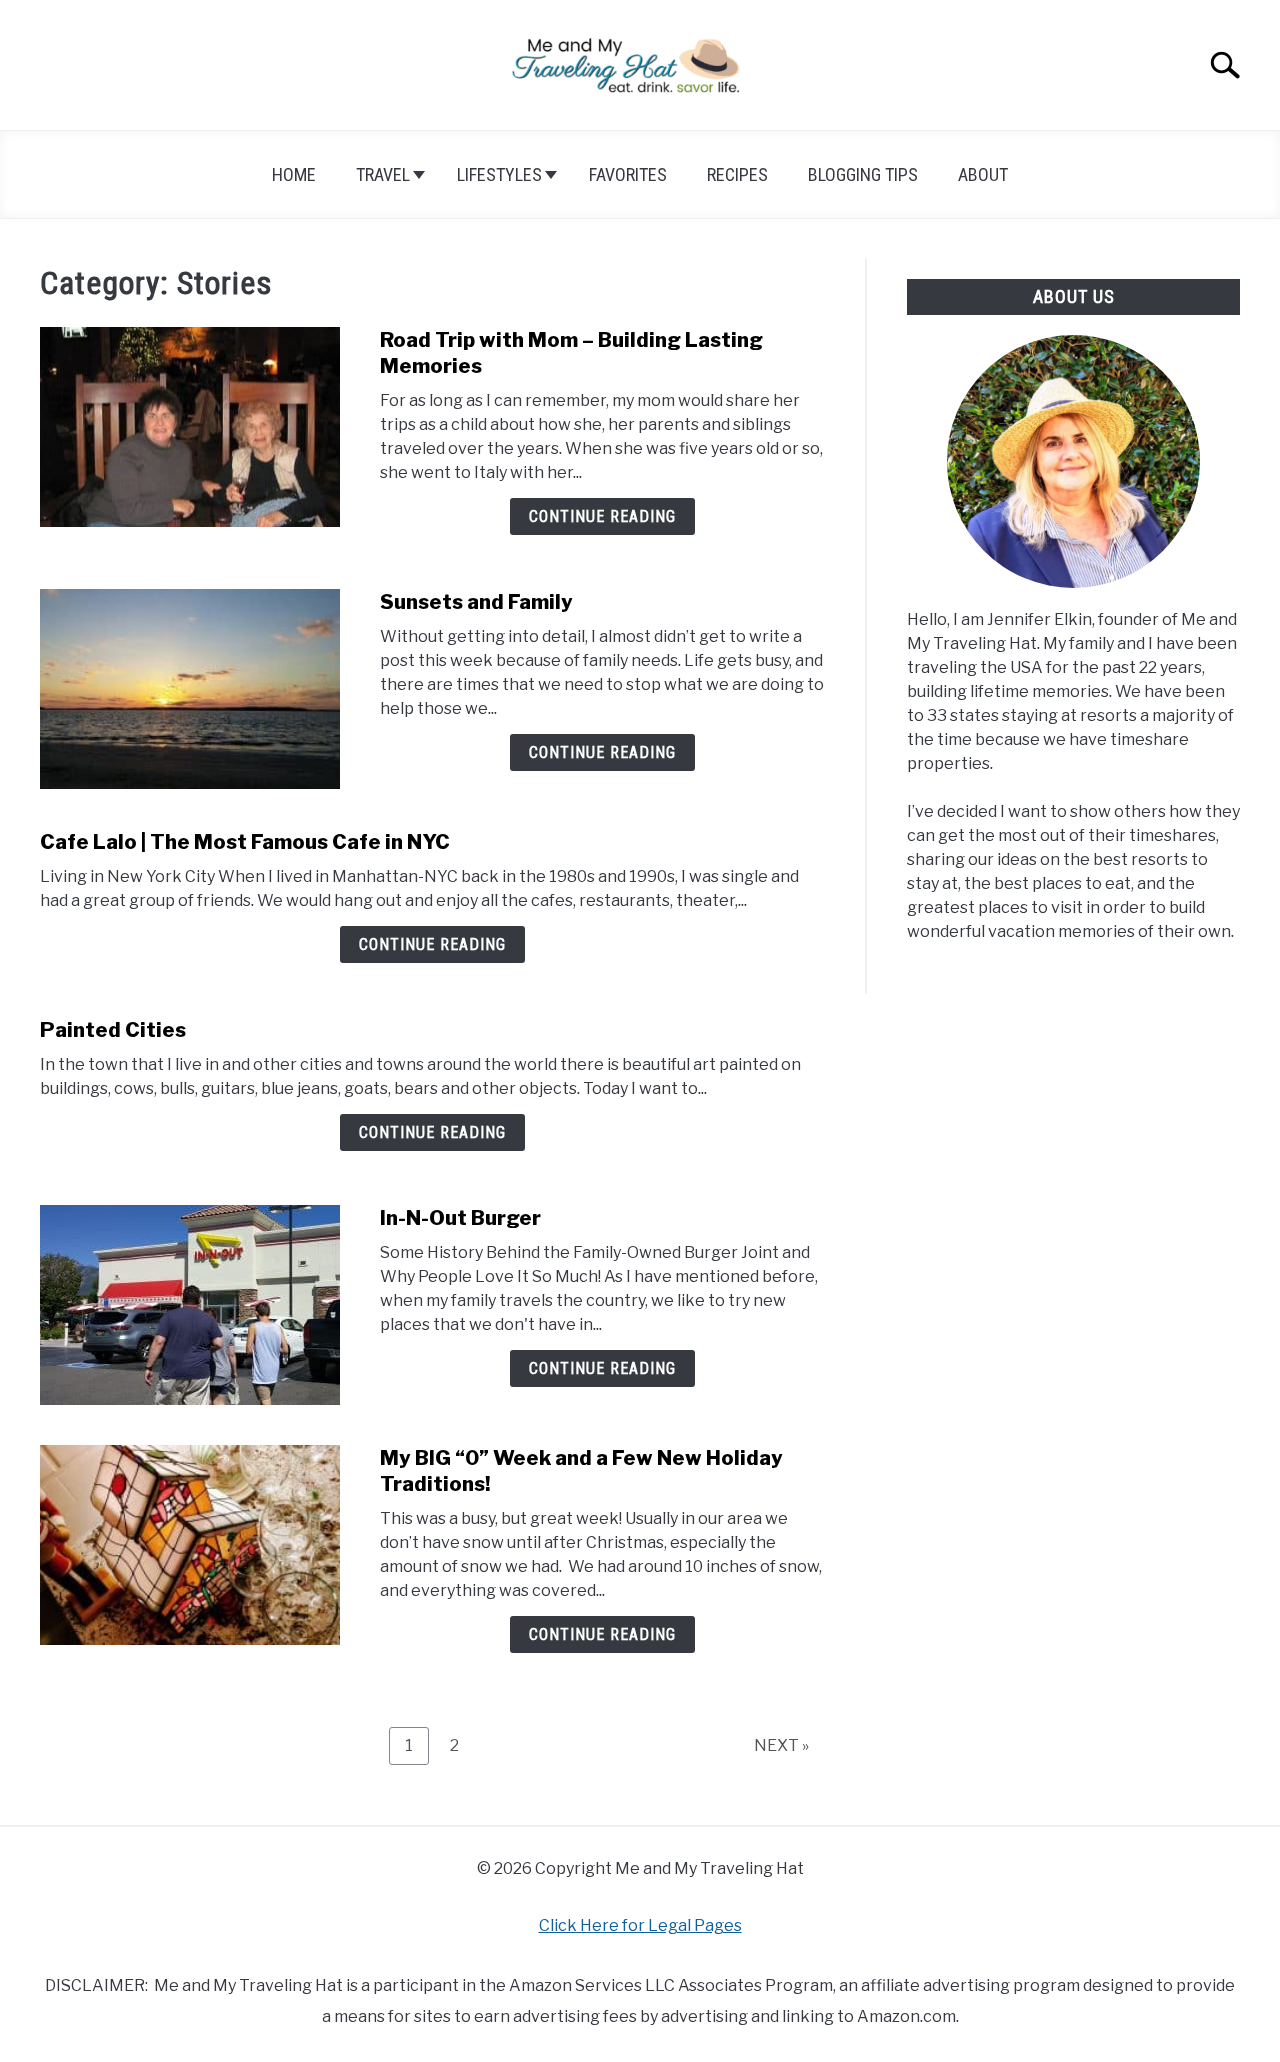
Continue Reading (602, 516)
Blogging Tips (863, 174)
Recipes (737, 174)
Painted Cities (113, 1030)
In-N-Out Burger (460, 1218)
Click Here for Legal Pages (640, 1925)
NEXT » (781, 1745)
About (983, 174)
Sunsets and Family (476, 602)
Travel (383, 174)
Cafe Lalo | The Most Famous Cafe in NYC (245, 842)
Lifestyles (499, 174)
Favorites (628, 174)
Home (294, 174)
